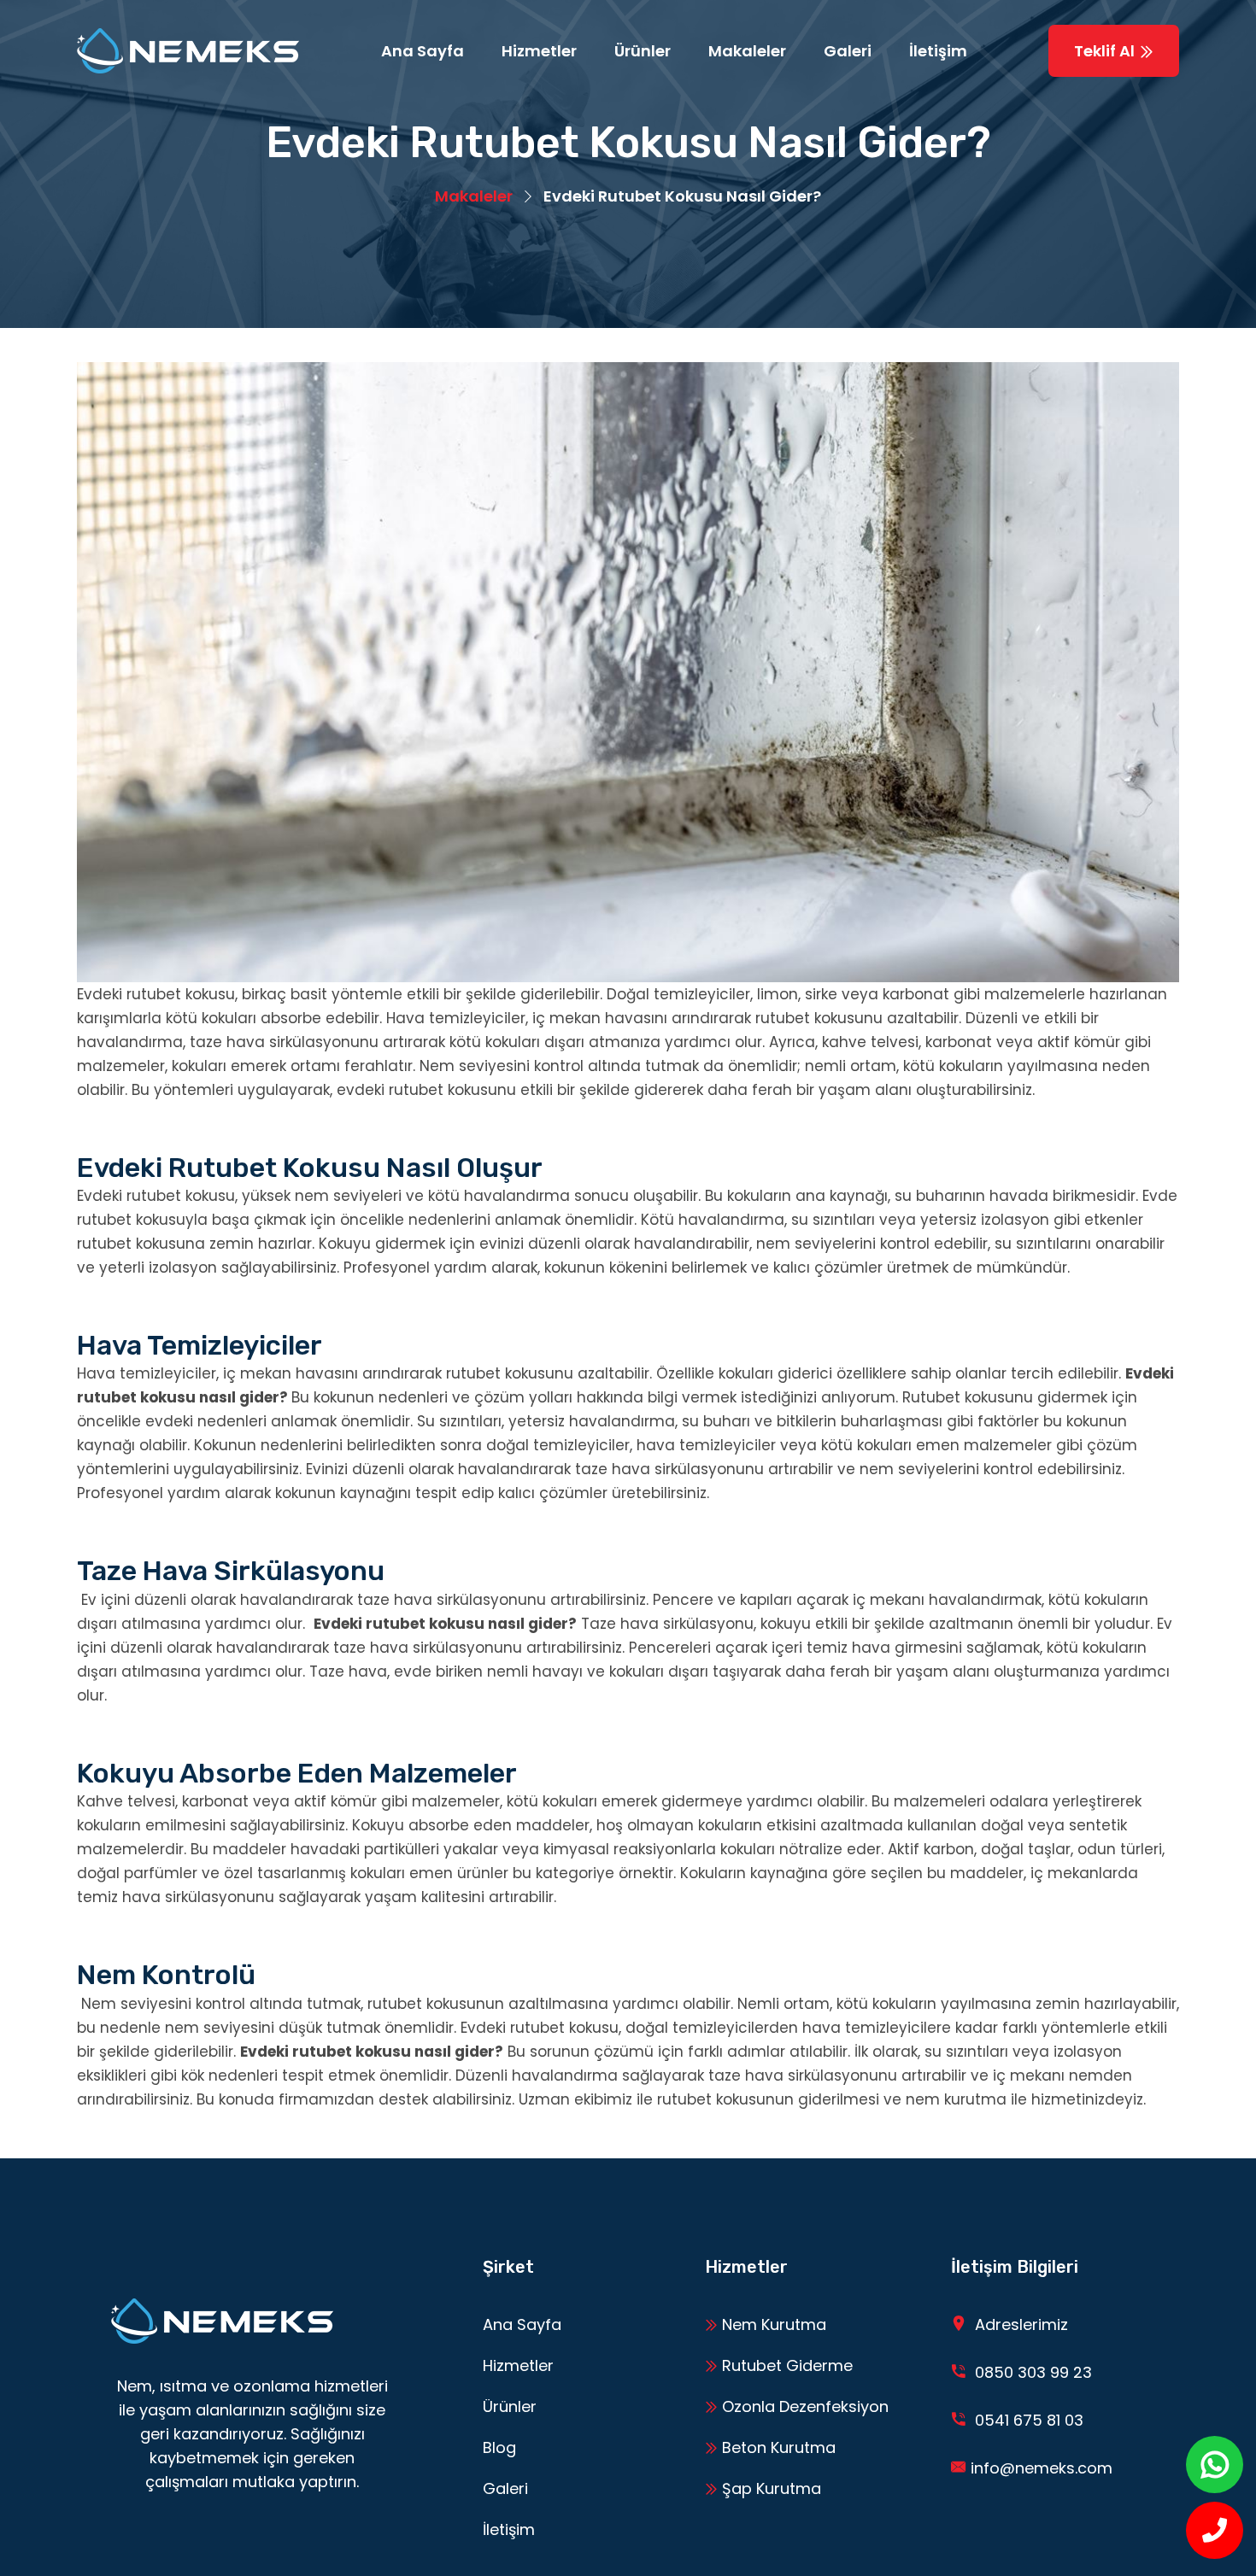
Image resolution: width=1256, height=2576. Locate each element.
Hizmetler (539, 51)
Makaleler (747, 51)
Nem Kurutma (772, 2324)
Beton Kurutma (777, 2447)
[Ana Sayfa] (188, 51)
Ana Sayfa (423, 51)
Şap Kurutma (769, 2488)
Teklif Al (1106, 51)
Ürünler (643, 51)
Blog (499, 2447)
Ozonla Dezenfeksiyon (803, 2406)
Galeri (848, 51)
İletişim (938, 51)
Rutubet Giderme (785, 2365)
